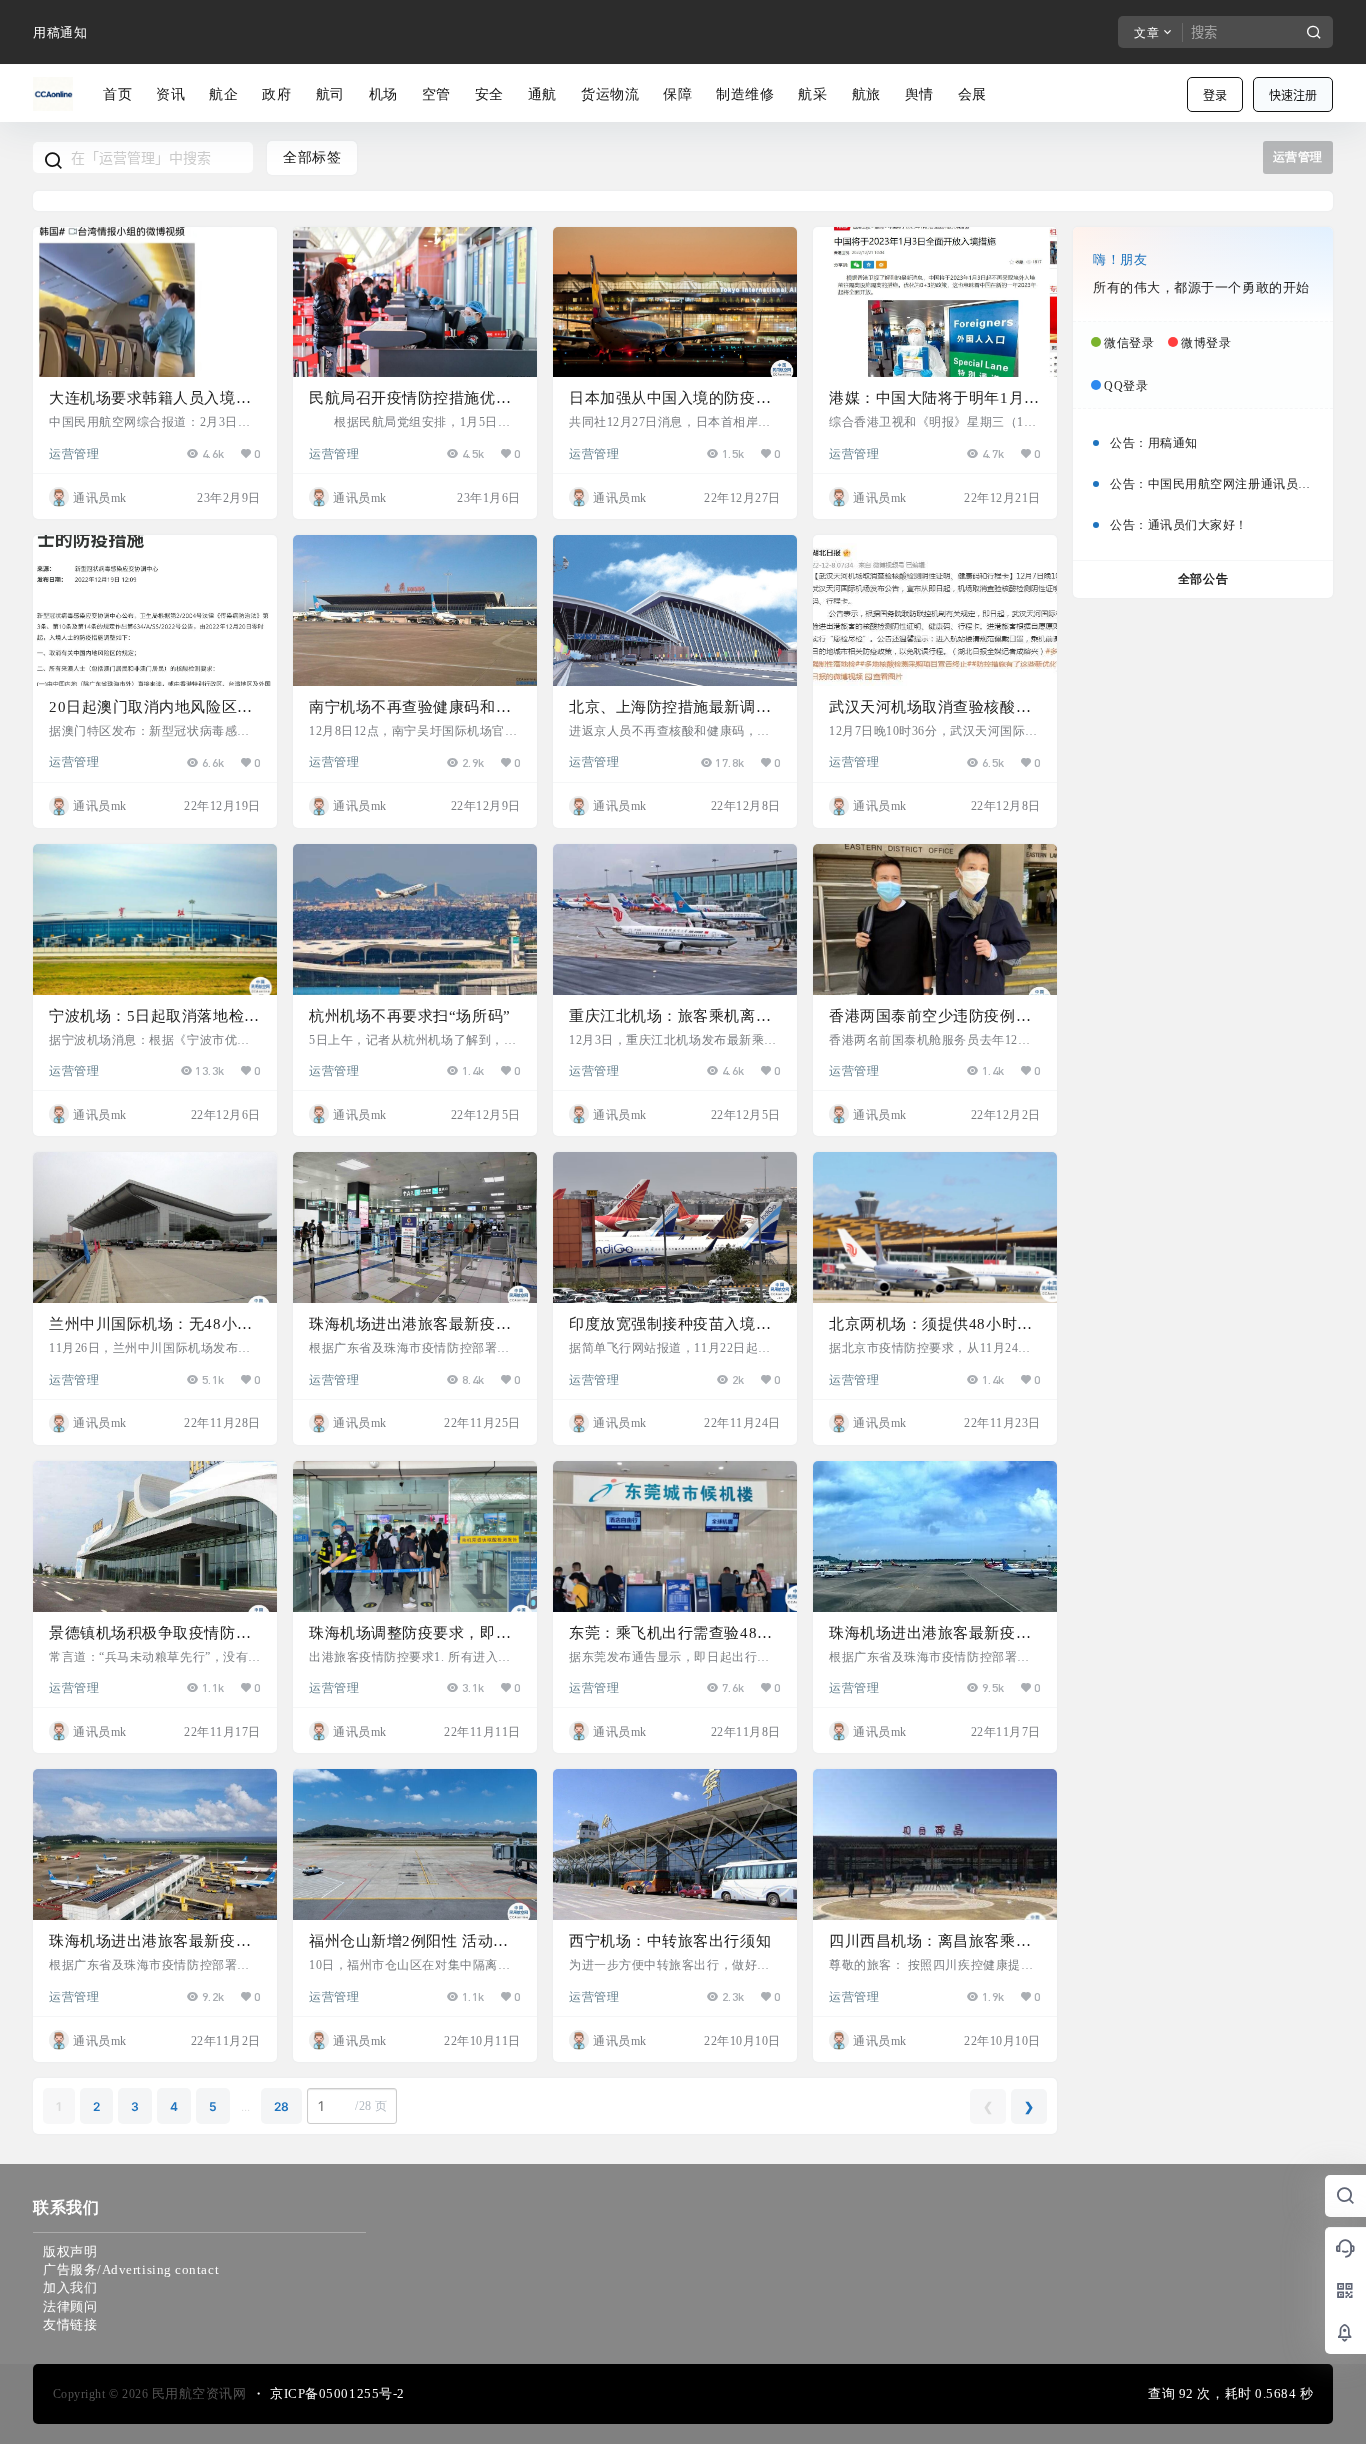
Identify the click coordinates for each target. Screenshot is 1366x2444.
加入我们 (70, 2287)
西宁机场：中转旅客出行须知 (670, 1941)
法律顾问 (70, 2306)
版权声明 (70, 2251)
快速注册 (1293, 95)
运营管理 (74, 453)
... (245, 2106)
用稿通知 (60, 32)
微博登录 (1206, 343)
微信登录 (1129, 343)
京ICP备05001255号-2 (337, 2393)
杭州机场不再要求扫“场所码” (410, 1016)
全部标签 (312, 157)
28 (281, 2106)
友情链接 (70, 2324)
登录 (1215, 95)
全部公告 (1203, 578)
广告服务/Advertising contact (131, 2269)
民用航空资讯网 (197, 2393)
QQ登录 (1126, 386)
